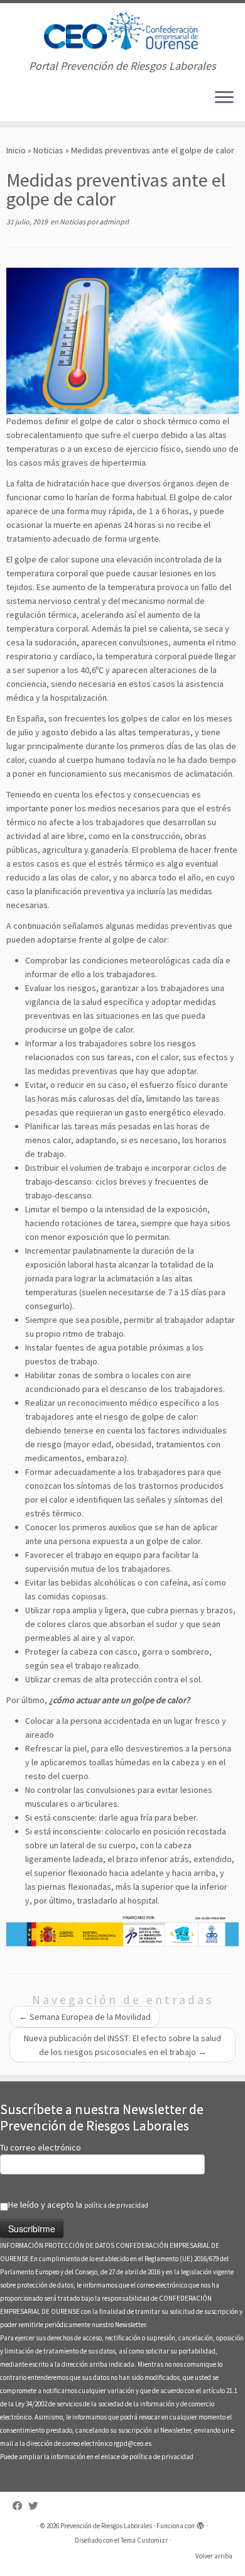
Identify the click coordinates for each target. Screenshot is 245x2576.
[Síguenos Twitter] (36, 2506)
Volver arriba (214, 2556)
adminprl (114, 222)
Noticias (48, 150)
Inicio (16, 150)
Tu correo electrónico (41, 2147)
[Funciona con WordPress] (200, 2523)
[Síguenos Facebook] (20, 2506)
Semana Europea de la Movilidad (85, 2017)
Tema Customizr (144, 2540)
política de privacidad (116, 2205)
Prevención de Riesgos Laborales (106, 2526)
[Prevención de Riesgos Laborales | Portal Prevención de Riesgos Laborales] (122, 31)
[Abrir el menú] (224, 99)
